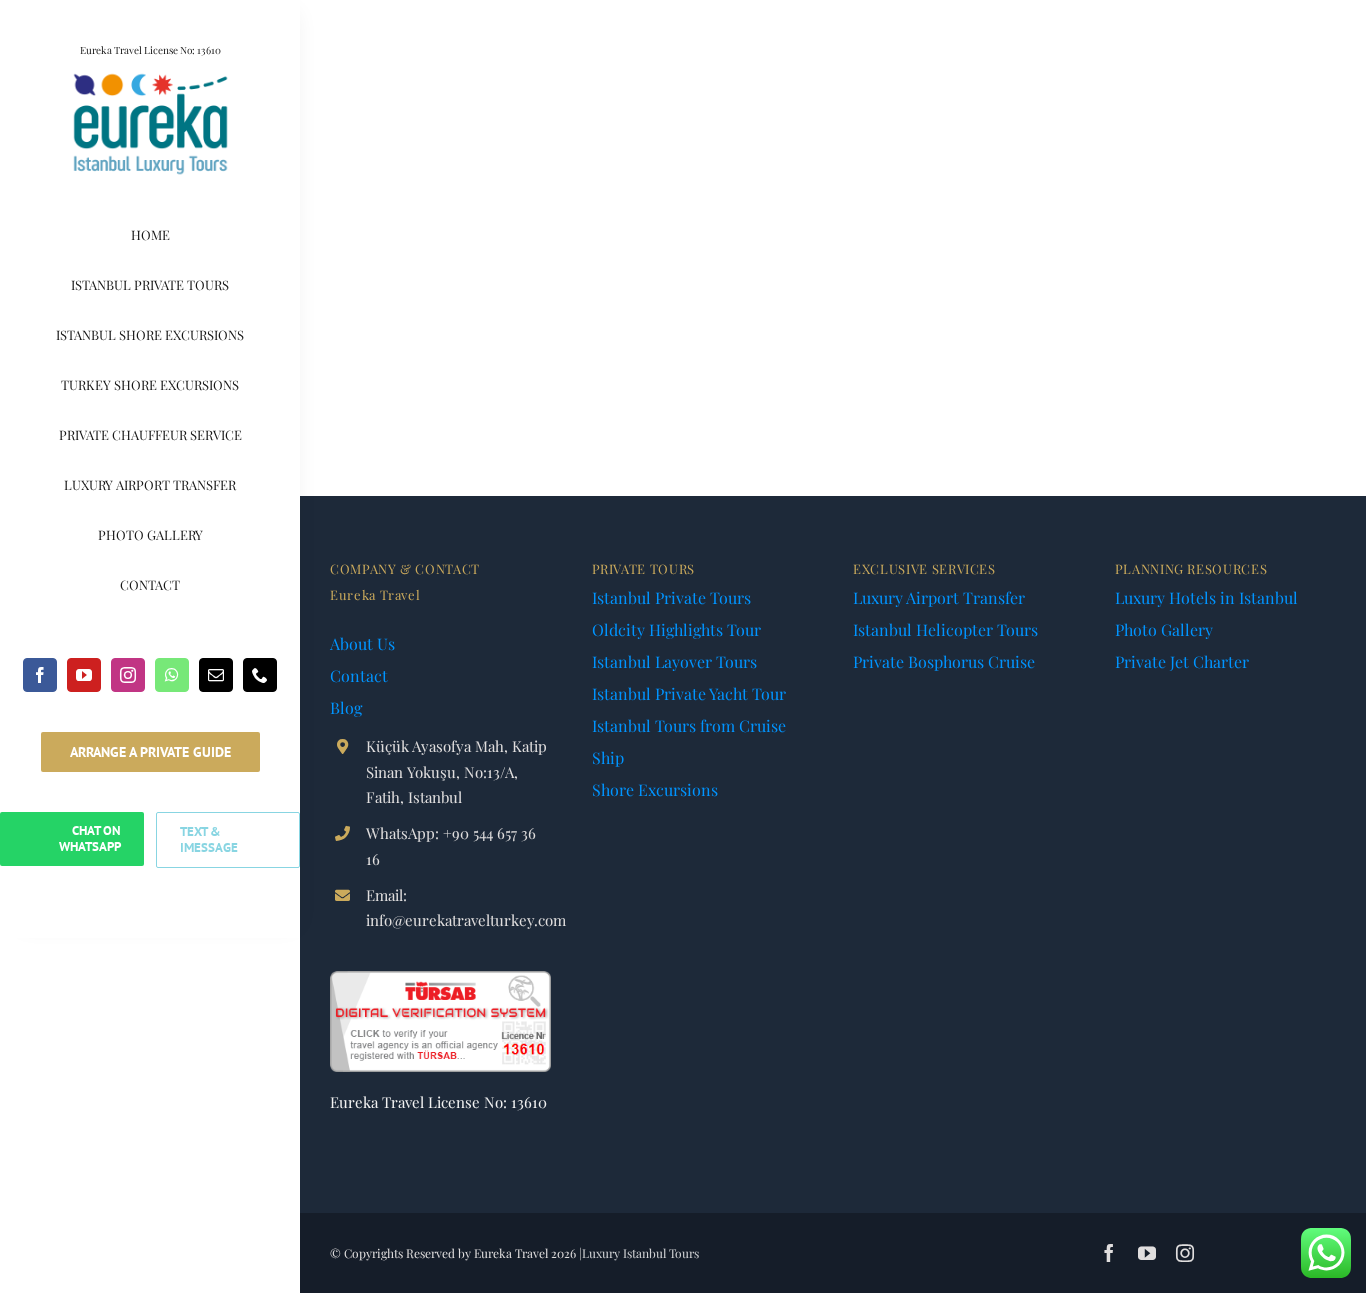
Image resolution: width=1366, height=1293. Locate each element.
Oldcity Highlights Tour (676, 629)
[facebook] (40, 675)
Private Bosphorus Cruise (944, 661)
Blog (346, 707)
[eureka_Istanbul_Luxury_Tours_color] (150, 77)
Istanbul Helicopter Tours (945, 629)
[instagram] (128, 675)
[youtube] (84, 675)
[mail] (216, 675)
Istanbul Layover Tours (674, 661)
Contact (359, 675)
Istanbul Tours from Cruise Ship (689, 741)
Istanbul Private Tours (671, 597)
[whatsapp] (172, 675)
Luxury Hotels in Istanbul (1206, 597)
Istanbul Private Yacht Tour (689, 693)
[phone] (260, 675)
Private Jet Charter (1182, 661)
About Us (362, 643)
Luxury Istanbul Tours (640, 1253)
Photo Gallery (1164, 629)
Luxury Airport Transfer (939, 597)
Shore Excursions (655, 789)
